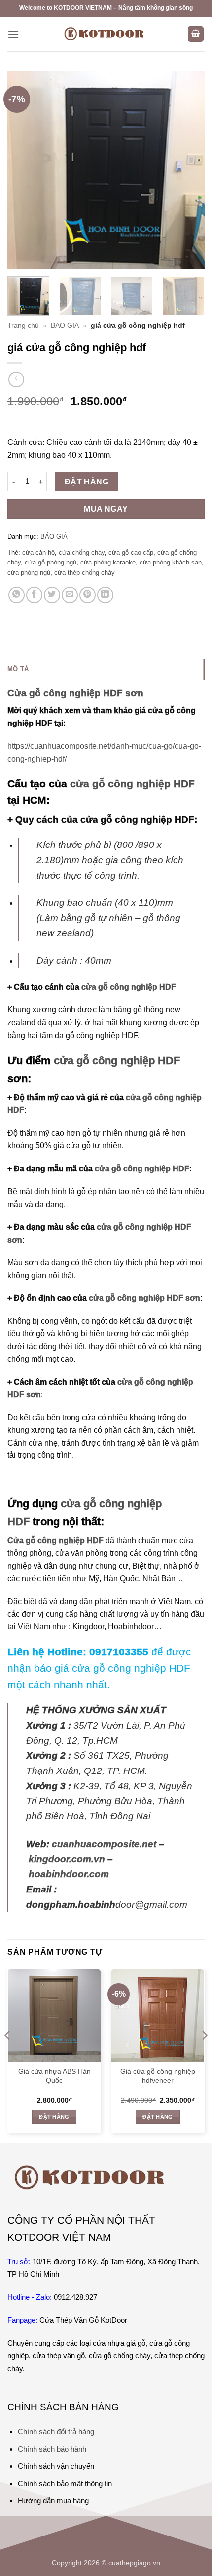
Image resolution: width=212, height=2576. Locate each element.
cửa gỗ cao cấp (131, 552)
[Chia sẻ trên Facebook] (34, 595)
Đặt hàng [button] (54, 2117)
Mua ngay (106, 509)
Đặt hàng (87, 482)
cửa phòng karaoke (108, 562)
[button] (13, 34)
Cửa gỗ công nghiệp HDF (55, 1541)
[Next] (188, 170)
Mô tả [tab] (18, 669)
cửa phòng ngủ (29, 573)
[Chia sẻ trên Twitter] (52, 595)
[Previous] (24, 170)
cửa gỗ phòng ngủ (51, 562)
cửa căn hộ (38, 552)
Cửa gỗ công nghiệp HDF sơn (75, 693)
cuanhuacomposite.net (104, 1844)
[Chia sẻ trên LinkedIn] (105, 595)
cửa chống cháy (82, 552)
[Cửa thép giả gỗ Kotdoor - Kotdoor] (106, 34)
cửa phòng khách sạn (171, 562)
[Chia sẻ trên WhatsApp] (17, 595)
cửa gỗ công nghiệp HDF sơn (143, 1298)
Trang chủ (23, 326)
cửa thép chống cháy (85, 573)
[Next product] (16, 380)
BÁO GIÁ (65, 326)
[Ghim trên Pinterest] (88, 595)
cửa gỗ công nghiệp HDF (132, 784)
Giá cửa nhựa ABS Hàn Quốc (54, 2076)
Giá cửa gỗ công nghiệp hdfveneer (158, 2076)
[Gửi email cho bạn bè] (70, 595)
